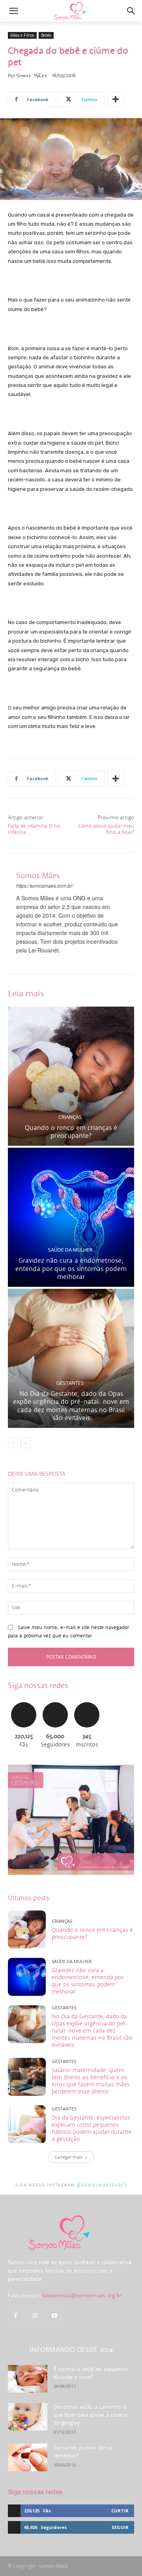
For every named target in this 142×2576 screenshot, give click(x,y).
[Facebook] (16, 2316)
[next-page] (25, 1443)
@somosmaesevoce (102, 2185)
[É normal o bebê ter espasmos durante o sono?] (28, 2379)
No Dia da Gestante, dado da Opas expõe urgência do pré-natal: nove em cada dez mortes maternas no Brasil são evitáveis (71, 1406)
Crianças (70, 1117)
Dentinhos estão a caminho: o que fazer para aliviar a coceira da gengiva (91, 2415)
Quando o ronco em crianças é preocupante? (71, 1131)
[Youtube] (54, 2316)
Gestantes (70, 1383)
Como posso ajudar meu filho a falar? (106, 829)
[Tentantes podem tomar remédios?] (28, 2457)
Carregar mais (68, 2157)
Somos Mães (32, 75)
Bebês (46, 35)
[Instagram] (35, 2316)
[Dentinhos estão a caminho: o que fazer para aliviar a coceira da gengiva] (28, 2417)
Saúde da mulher (70, 1250)
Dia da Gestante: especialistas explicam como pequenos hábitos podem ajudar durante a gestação (92, 2128)
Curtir (24, 1701)
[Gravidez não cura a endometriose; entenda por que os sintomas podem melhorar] (71, 1217)
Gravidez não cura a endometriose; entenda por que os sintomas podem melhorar (71, 1268)
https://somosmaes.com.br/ (45, 885)
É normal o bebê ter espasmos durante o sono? (91, 2373)
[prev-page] (13, 1443)
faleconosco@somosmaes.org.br (82, 2295)
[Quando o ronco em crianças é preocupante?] (71, 1076)
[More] (116, 100)
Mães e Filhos (22, 35)
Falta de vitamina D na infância (34, 829)
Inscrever (87, 1701)
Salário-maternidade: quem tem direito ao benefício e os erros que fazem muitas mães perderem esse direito (91, 2081)
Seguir (55, 1701)
